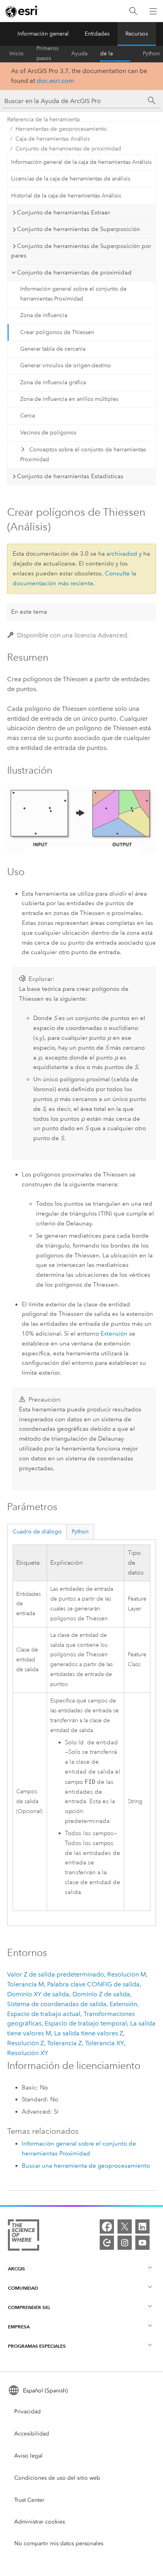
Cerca (27, 416)
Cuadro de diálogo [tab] (37, 1532)
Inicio (17, 54)
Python (151, 54)
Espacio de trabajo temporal (86, 2023)
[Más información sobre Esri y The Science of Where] (24, 2237)
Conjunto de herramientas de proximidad (68, 149)
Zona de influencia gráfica (53, 382)
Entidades (97, 34)
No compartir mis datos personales (59, 2543)
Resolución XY (28, 2053)
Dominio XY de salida (38, 1994)
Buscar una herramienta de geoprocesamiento (86, 2166)
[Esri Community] (107, 2243)
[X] (125, 2227)
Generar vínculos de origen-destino (65, 365)
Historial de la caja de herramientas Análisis (66, 196)
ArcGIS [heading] (16, 2269)
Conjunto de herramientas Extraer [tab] (63, 212)
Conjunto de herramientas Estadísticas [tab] (70, 476)
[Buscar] (133, 11)
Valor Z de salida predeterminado (56, 1974)
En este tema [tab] (29, 612)
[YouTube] (142, 2243)
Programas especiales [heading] (37, 2346)
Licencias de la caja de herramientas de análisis (71, 179)
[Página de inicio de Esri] (22, 11)
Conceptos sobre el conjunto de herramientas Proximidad (83, 455)
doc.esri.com (55, 81)
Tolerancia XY (104, 2043)
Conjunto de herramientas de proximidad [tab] (74, 272)
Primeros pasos (47, 54)
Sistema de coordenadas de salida (57, 2004)
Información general (43, 34)
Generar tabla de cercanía (53, 349)
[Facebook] (107, 2227)
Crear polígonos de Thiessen (57, 332)
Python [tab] (80, 1532)
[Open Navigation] (153, 11)
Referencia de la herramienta (115, 54)
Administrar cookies (40, 2522)
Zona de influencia (44, 315)
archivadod (122, 554)
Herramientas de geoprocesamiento (61, 129)
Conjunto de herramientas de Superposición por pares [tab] (81, 251)
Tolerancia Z (64, 2043)
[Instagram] (125, 2243)
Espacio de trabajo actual (44, 2014)
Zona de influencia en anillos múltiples (69, 399)
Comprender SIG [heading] (29, 2307)
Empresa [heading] (19, 2327)
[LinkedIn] (142, 2227)
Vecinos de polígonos (48, 433)
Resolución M (127, 1974)
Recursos (137, 34)
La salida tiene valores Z (89, 2033)
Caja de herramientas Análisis (53, 139)
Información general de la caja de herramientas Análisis (81, 162)
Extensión (114, 1334)
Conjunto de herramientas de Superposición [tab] (79, 229)
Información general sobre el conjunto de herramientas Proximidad (73, 294)
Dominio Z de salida (101, 1994)
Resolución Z (26, 2043)
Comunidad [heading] (23, 2288)
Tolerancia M (26, 1984)
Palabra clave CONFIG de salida (93, 1984)
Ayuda (79, 54)
